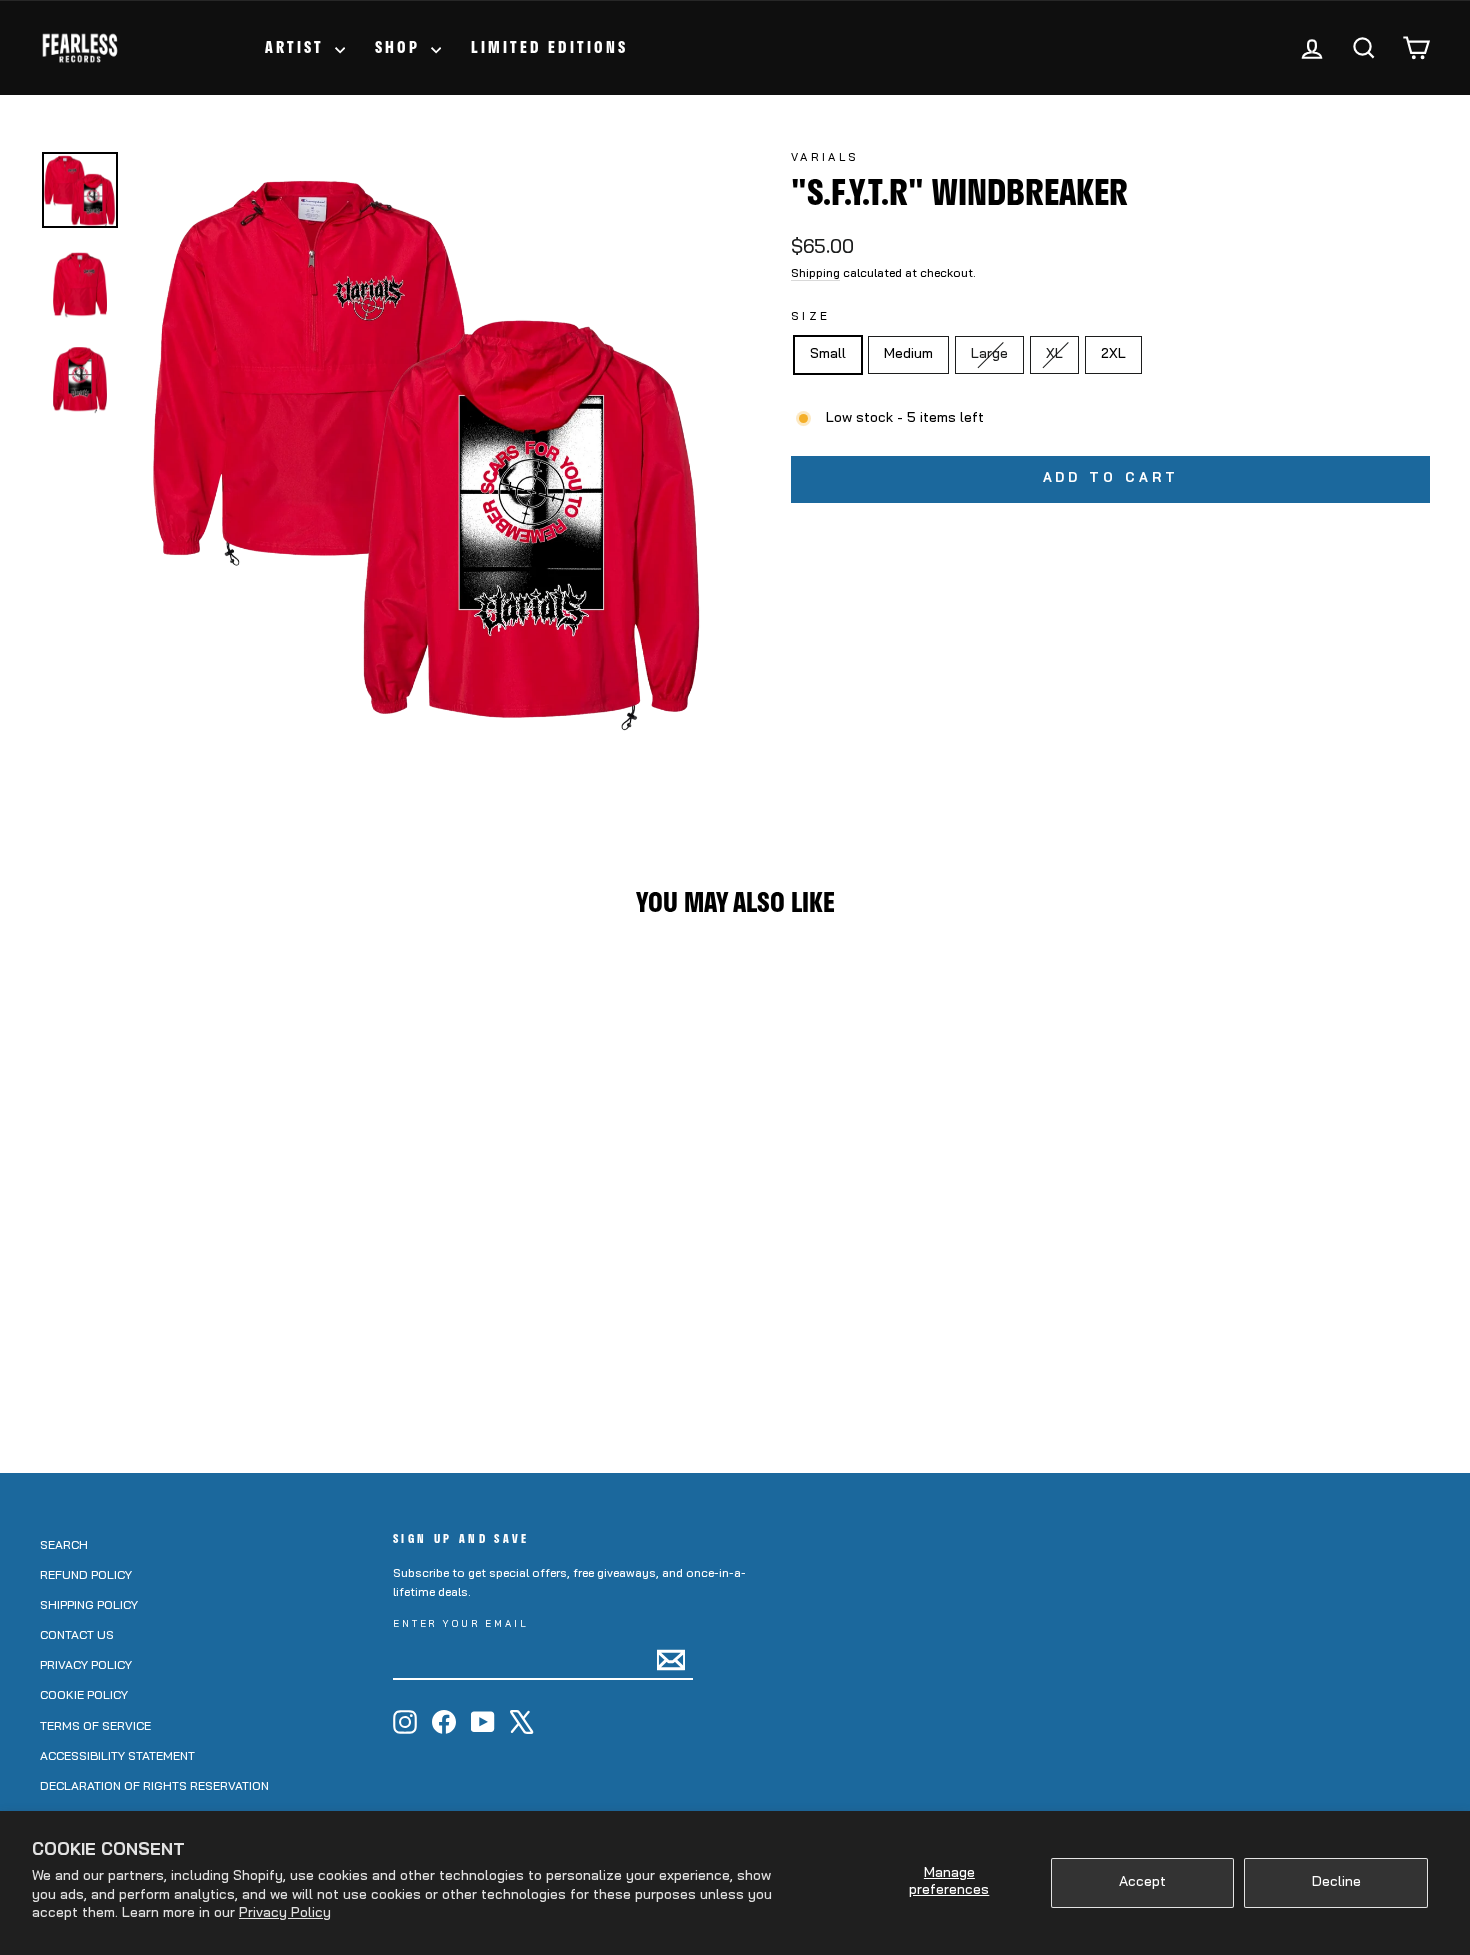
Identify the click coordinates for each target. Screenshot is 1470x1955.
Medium (908, 354)
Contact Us (77, 1636)
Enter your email (461, 1624)
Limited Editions (549, 47)
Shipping (815, 274)
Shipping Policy (89, 1606)
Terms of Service (95, 1727)
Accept (1142, 1882)
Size (810, 317)
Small (828, 354)
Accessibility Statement (117, 1757)
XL (1061, 354)
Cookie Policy (84, 1696)
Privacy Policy (285, 1913)
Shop (400, 47)
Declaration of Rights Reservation (154, 1787)
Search (64, 1546)
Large (996, 354)
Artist (297, 47)
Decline (1336, 1882)
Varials (825, 158)
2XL (1113, 354)
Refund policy (86, 1576)
